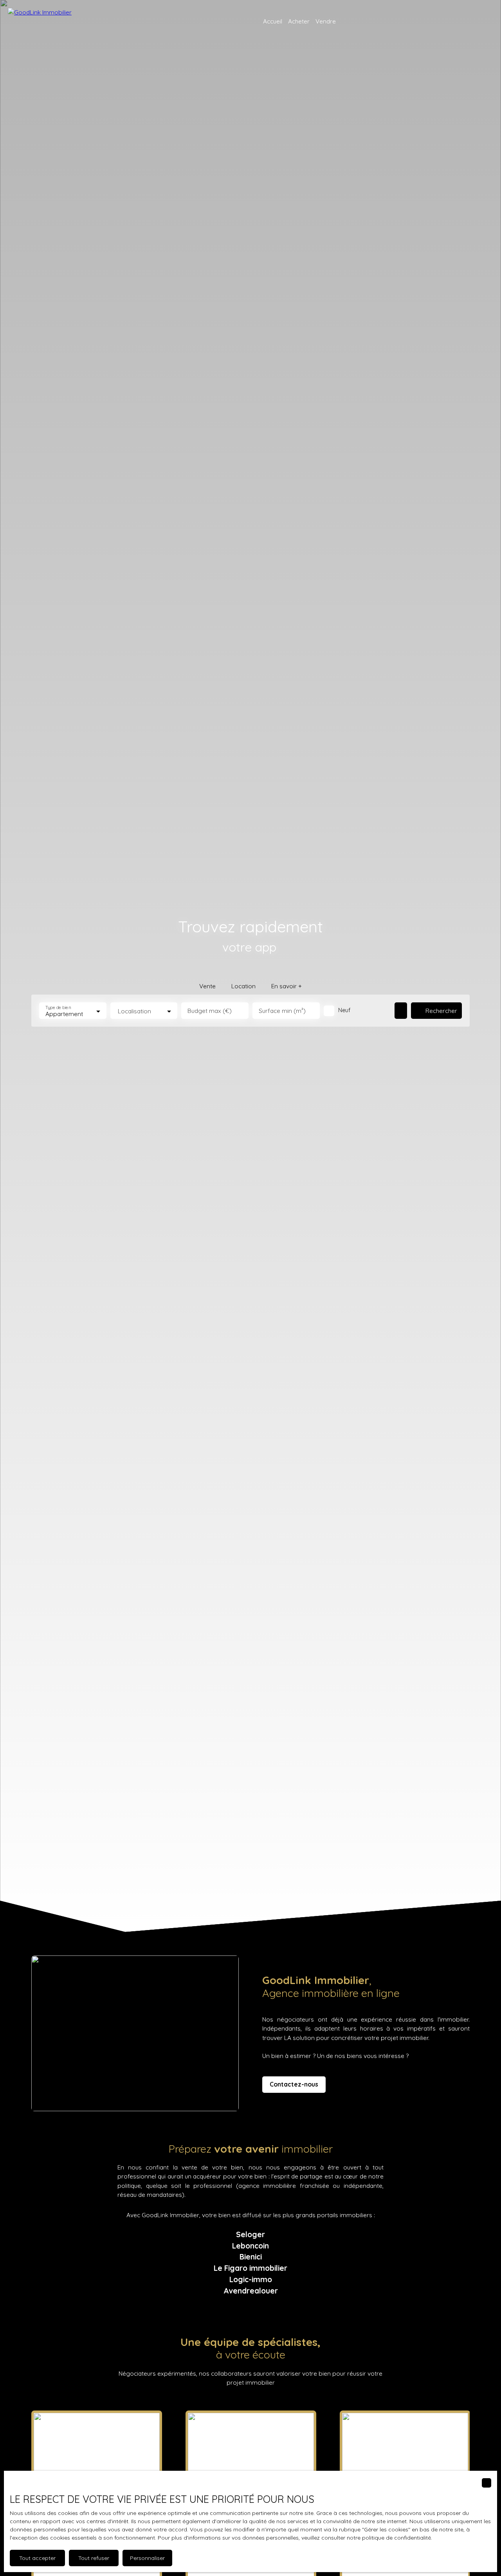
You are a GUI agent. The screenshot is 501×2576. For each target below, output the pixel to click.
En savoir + (287, 986)
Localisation (134, 1011)
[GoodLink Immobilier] (49, 22)
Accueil (273, 21)
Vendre (326, 21)
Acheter (299, 21)
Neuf (344, 1010)
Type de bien (58, 1008)
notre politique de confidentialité (389, 2538)
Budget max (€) (210, 1011)
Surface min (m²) (282, 1011)
